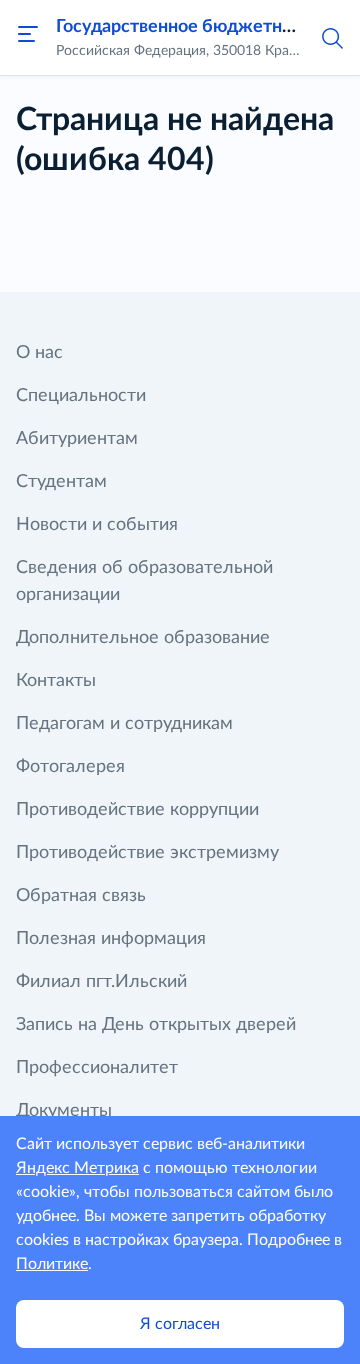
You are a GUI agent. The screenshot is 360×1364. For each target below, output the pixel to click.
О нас (39, 353)
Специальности (81, 396)
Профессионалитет (97, 1068)
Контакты (56, 681)
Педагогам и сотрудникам (124, 724)
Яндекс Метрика (77, 1168)
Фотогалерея (70, 767)
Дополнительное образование (143, 638)
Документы (64, 1111)
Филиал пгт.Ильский (101, 982)
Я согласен (180, 1324)
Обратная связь (81, 896)
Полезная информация (111, 939)
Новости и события (97, 525)
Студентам (61, 482)
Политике (52, 1264)
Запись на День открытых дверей (156, 1025)
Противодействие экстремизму (147, 853)
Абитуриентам (77, 439)
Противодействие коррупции (137, 810)
